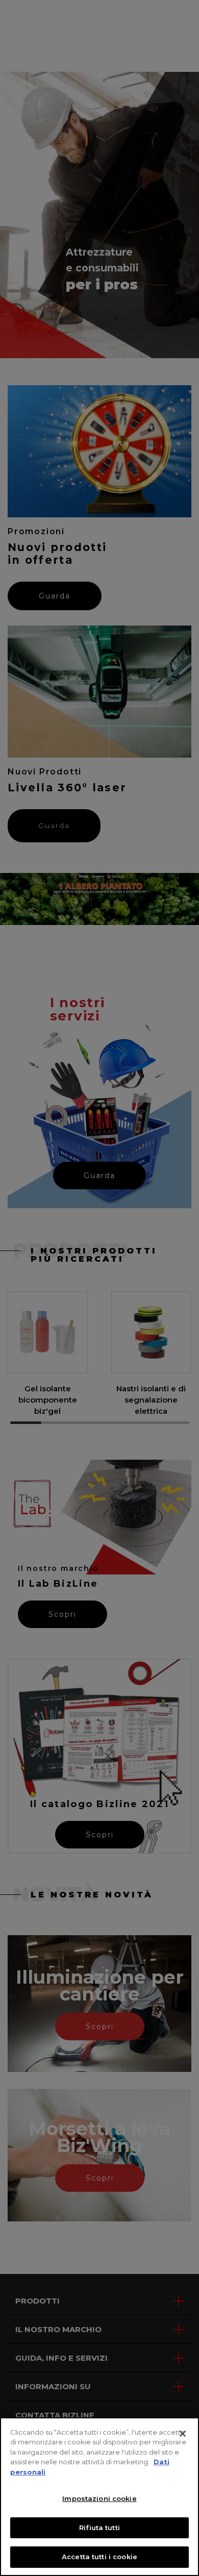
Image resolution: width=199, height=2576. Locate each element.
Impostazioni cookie (99, 2498)
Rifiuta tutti (99, 2528)
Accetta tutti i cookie (99, 2557)
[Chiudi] (183, 2434)
